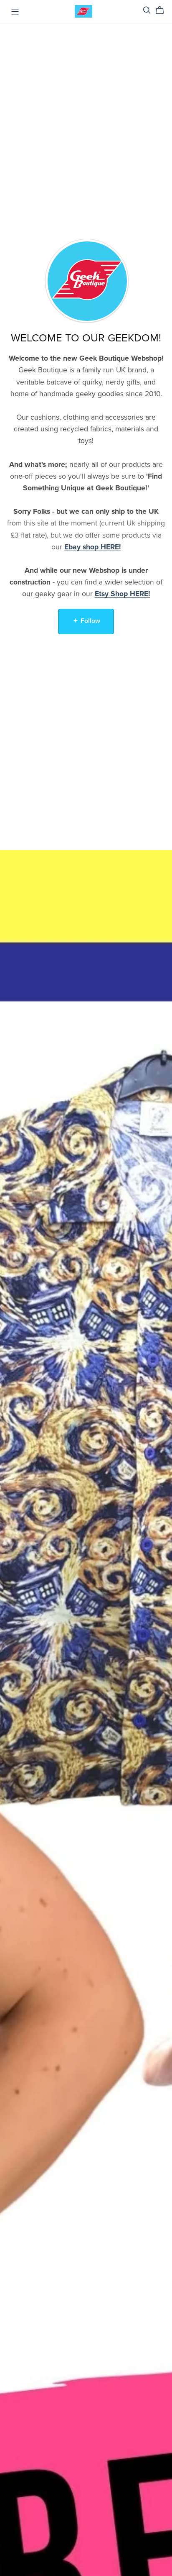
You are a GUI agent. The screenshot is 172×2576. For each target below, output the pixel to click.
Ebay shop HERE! (93, 547)
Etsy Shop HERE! (123, 594)
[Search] (147, 10)
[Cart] (163, 10)
